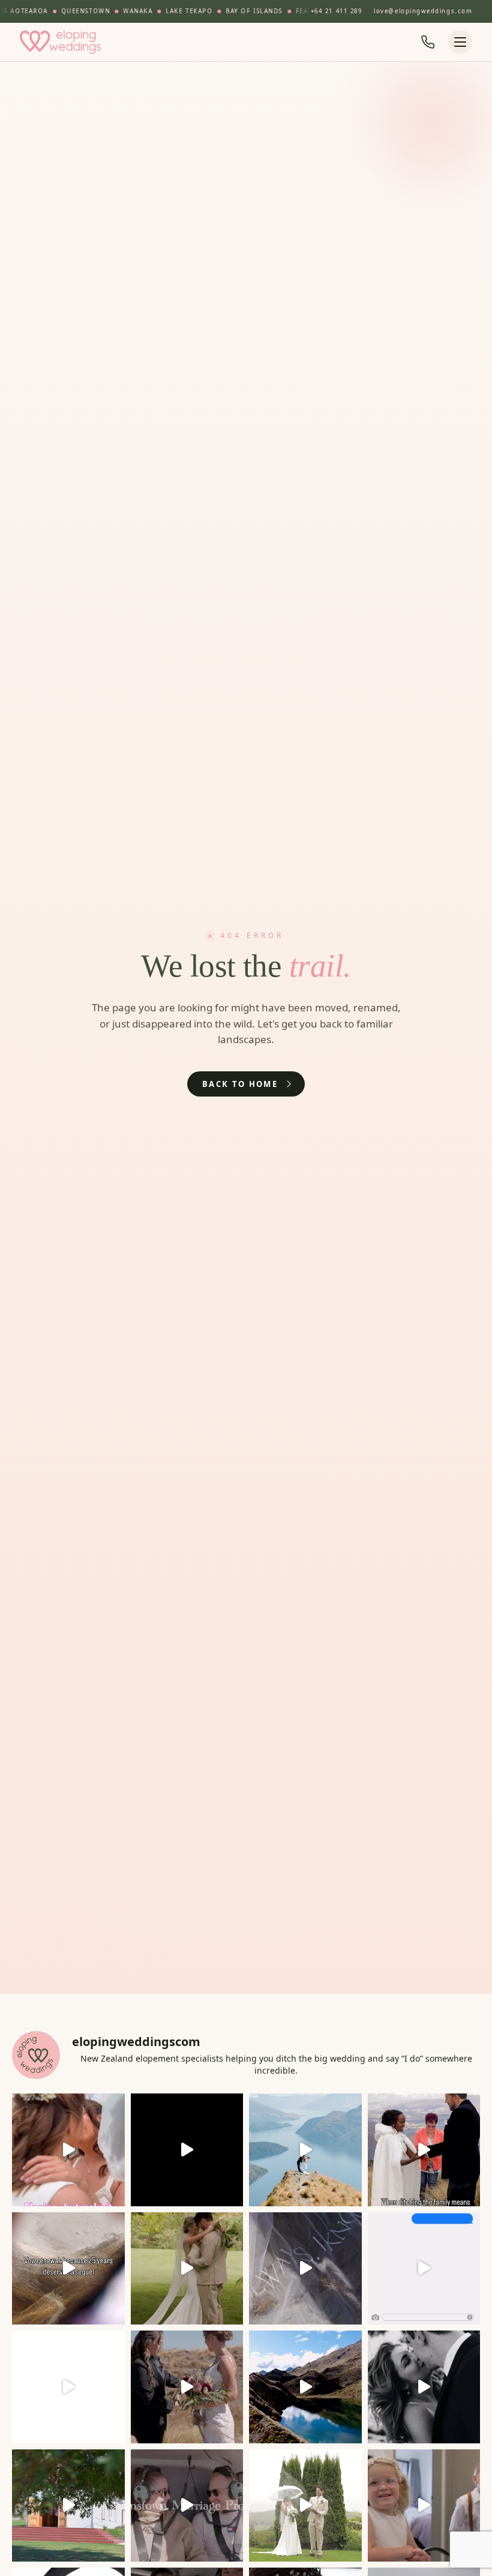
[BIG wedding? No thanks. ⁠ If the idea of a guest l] (305, 2150)
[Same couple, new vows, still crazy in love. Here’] (68, 2269)
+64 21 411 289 (337, 11)
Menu (460, 42)
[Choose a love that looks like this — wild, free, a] (187, 2387)
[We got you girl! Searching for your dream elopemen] (424, 2269)
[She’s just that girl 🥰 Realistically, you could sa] (305, 2387)
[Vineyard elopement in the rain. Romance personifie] (305, 2506)
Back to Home (240, 1084)
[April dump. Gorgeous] (424, 2387)
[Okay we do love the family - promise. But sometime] (424, 2150)
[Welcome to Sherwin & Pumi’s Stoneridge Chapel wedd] (187, 2150)
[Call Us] (428, 42)
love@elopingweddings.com (423, 11)
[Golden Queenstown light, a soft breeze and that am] (305, 2269)
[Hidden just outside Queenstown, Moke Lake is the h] (68, 2150)
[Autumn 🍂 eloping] (68, 2506)
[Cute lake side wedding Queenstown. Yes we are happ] (424, 2506)
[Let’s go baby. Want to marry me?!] (187, 2506)
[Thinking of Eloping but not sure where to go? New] (68, 2387)
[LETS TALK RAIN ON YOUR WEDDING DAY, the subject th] (187, 2269)
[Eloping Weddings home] (61, 42)
